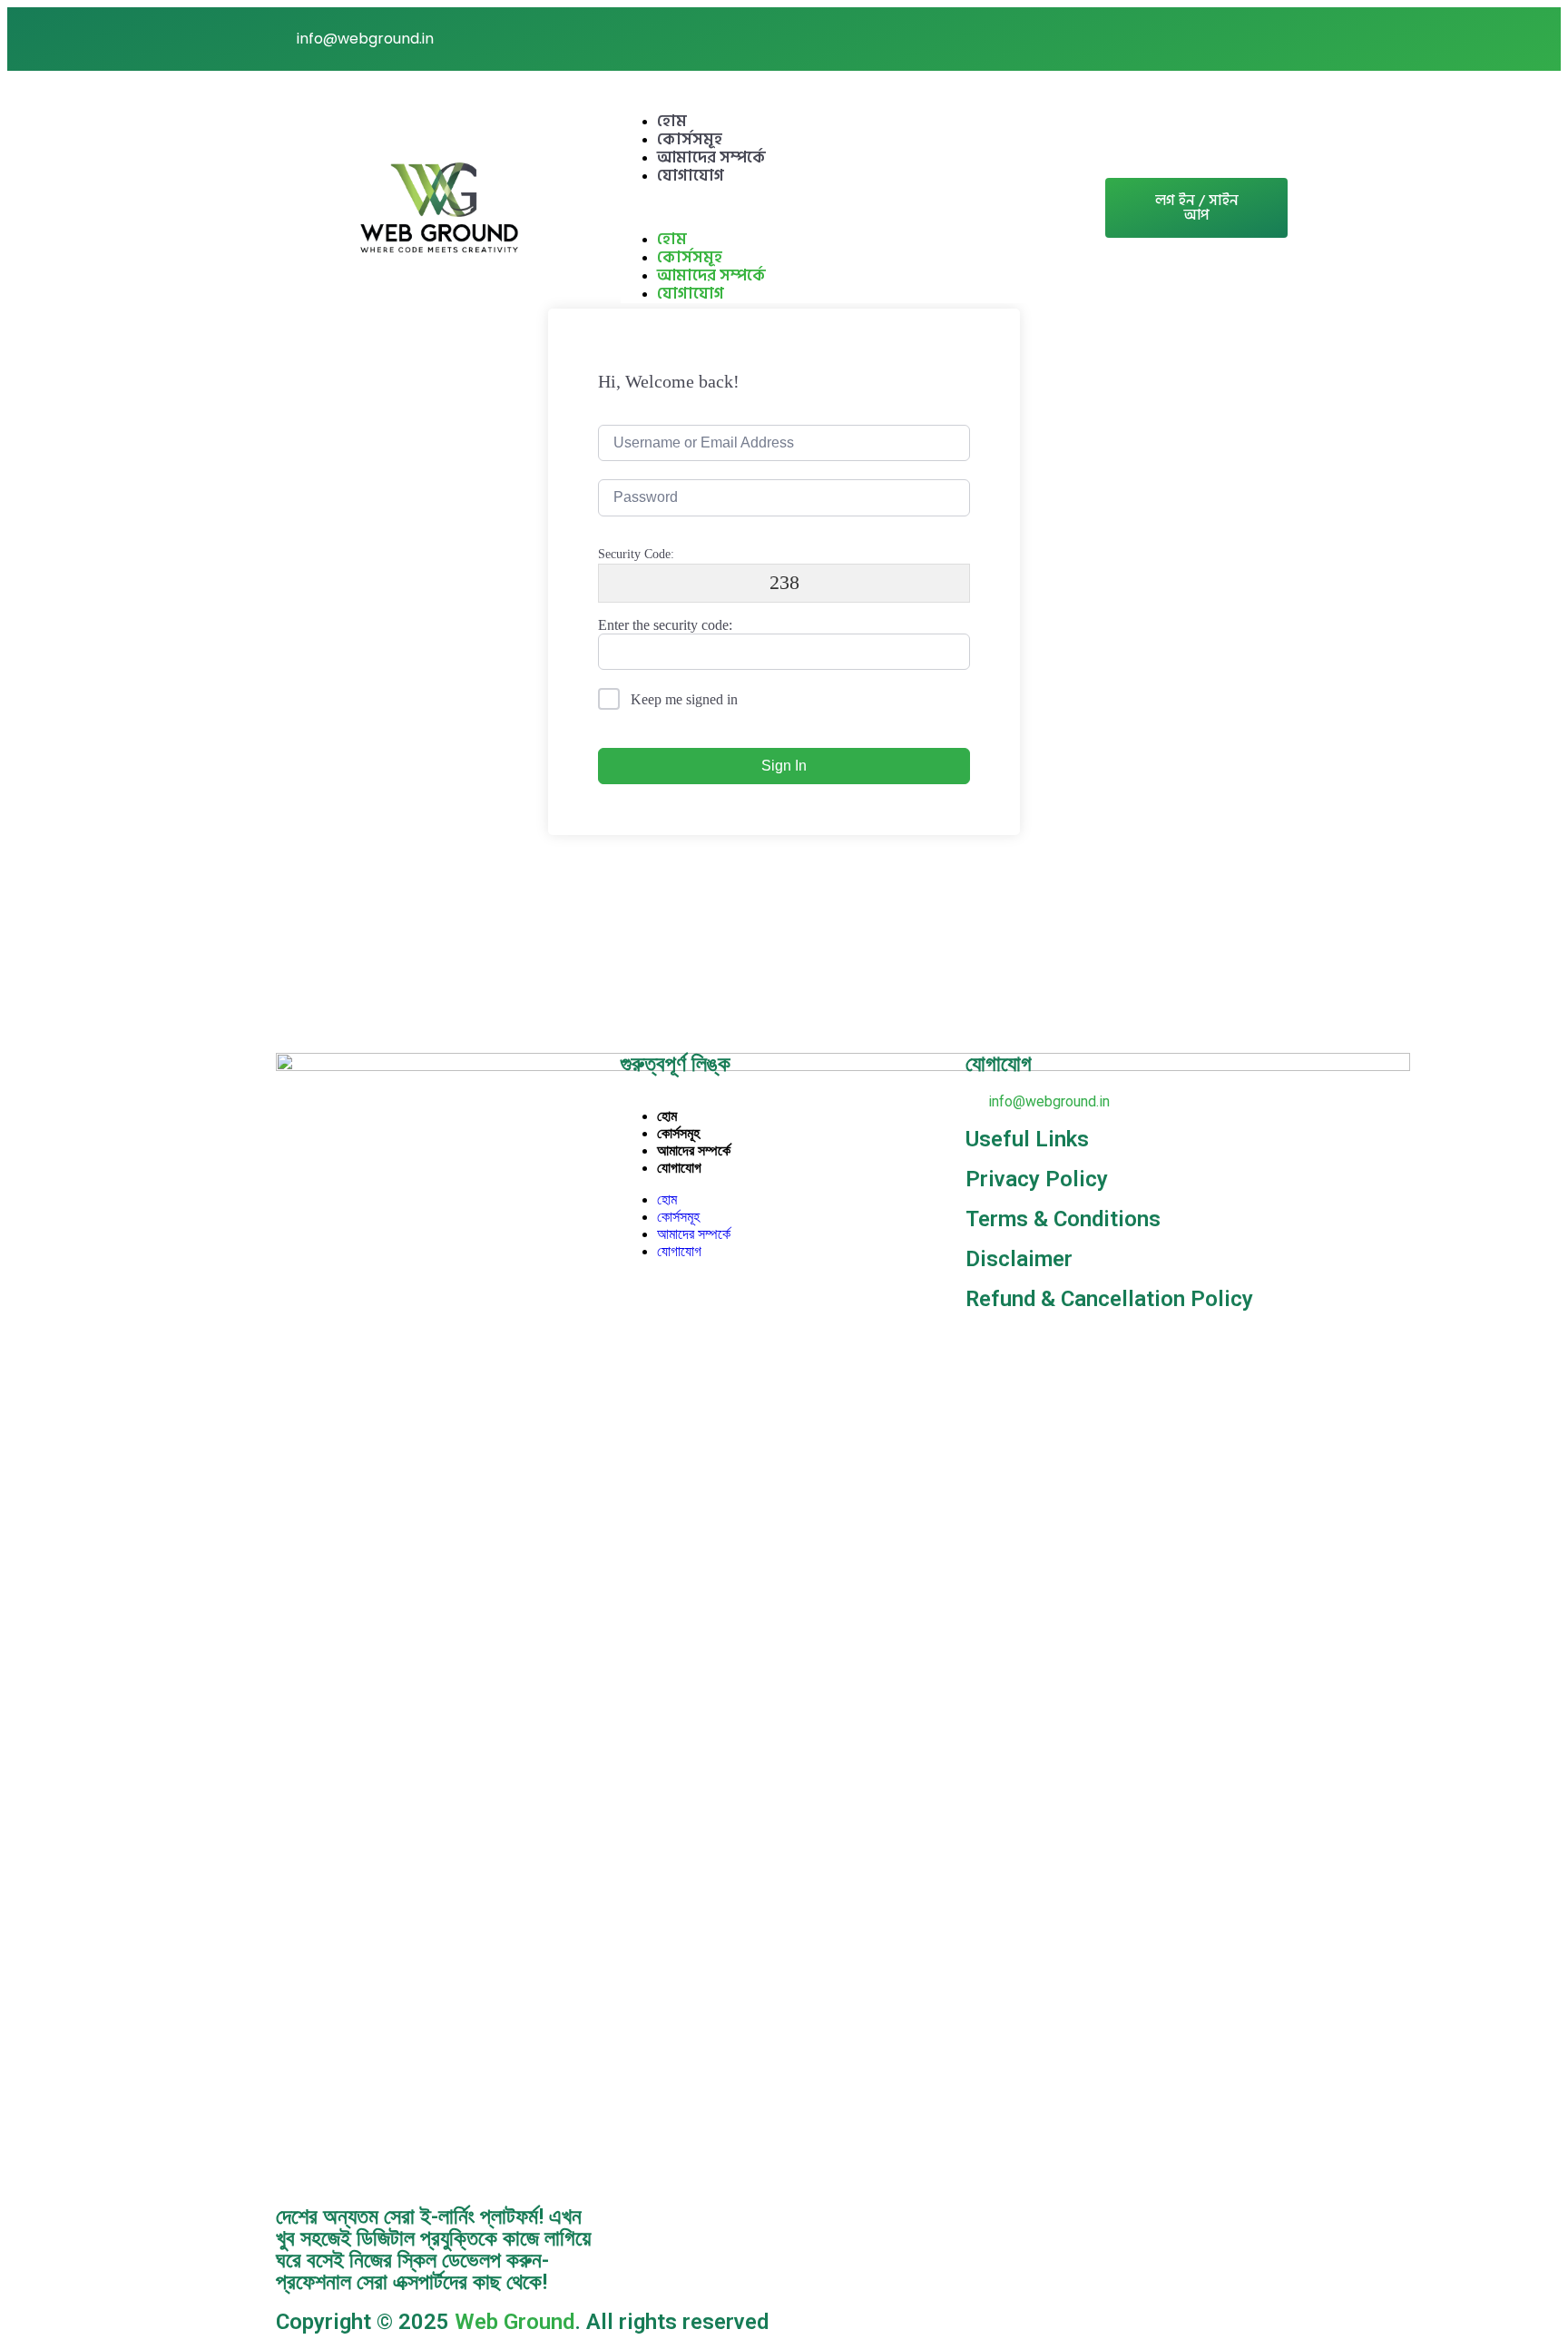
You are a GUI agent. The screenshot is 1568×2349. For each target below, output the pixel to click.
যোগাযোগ (691, 176)
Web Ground (514, 2322)
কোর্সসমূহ (690, 139)
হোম (672, 121)
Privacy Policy (1037, 1179)
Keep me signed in (684, 699)
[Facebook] (1274, 39)
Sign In (784, 766)
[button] (864, 208)
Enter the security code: (665, 625)
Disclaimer (1019, 1259)
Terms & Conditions (1063, 1219)
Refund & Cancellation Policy (1109, 1299)
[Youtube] (1234, 39)
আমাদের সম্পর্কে (711, 157)
